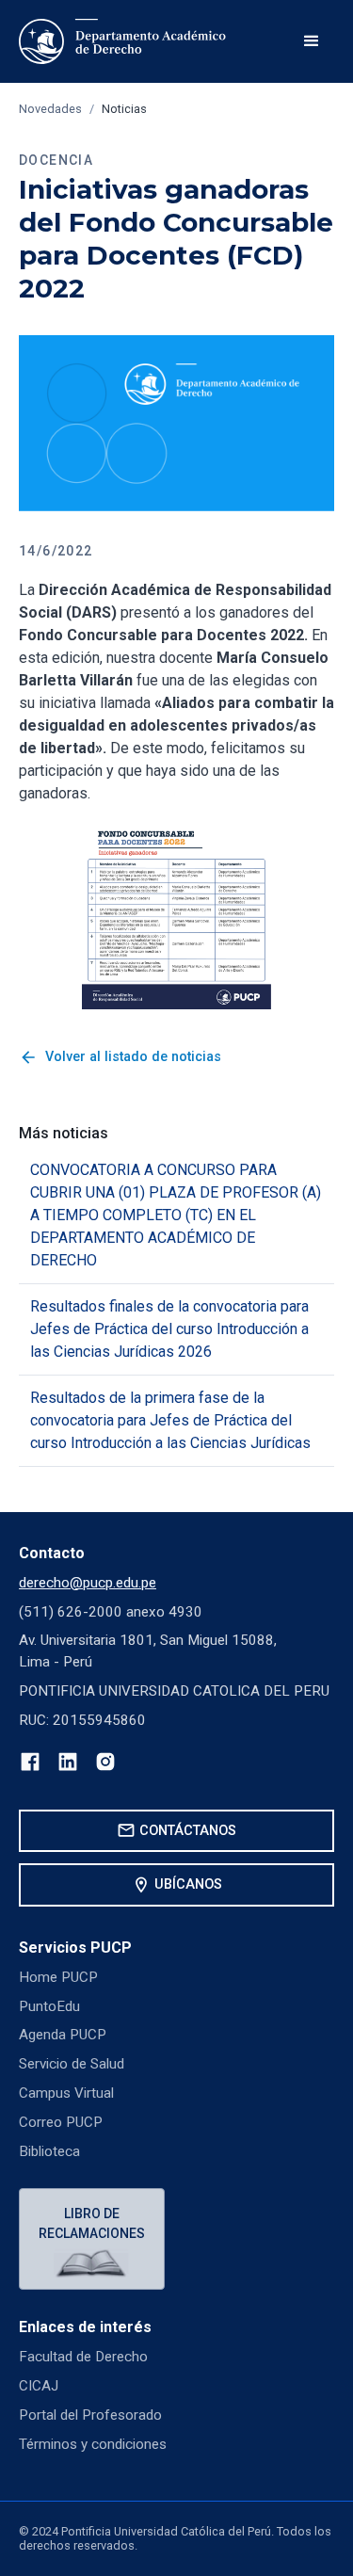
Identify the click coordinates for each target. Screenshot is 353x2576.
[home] (123, 41)
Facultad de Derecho (83, 2357)
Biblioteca (49, 2151)
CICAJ (39, 2386)
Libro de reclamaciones (92, 2223)
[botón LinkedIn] (68, 1765)
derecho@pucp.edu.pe (88, 1583)
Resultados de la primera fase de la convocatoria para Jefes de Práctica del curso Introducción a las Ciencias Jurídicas (170, 1420)
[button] (312, 41)
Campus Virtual (66, 2093)
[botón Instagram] (105, 1765)
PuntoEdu (49, 2006)
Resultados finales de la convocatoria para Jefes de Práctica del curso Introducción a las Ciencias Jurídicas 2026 (169, 1329)
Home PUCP (58, 1977)
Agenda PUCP (63, 2035)
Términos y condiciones (93, 2444)
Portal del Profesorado (90, 2415)
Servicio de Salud (72, 2064)
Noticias (124, 109)
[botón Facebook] (30, 1765)
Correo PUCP (61, 2122)
